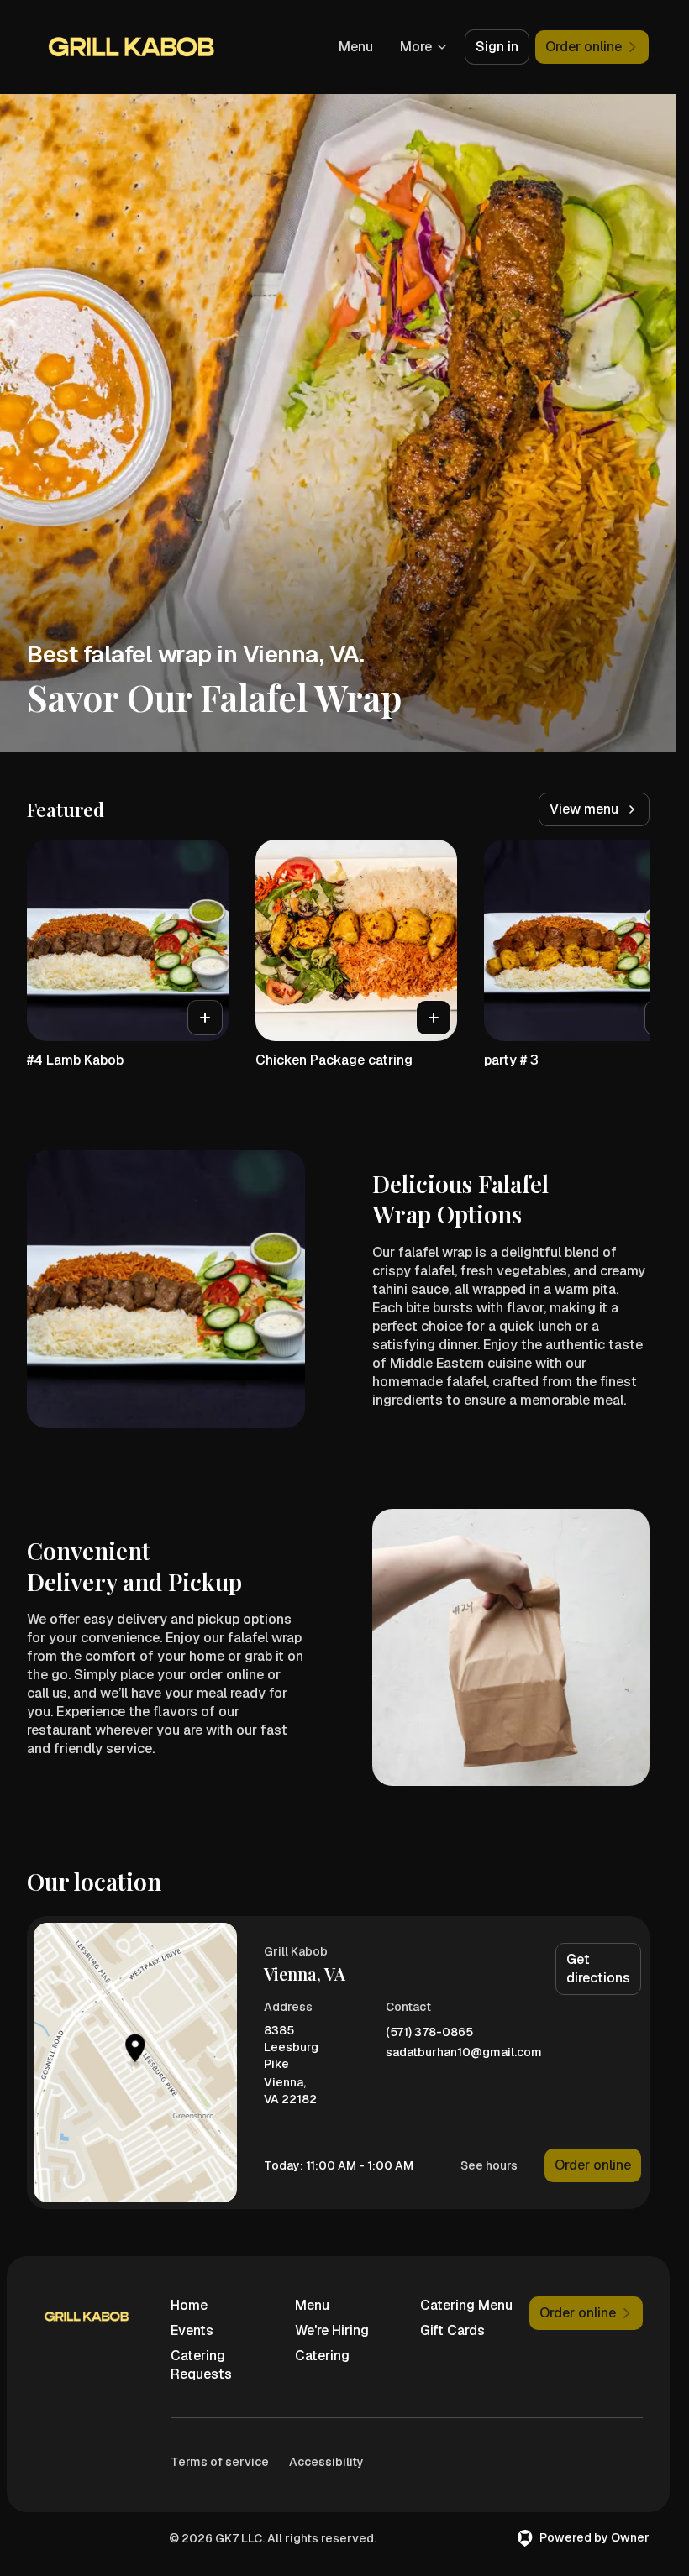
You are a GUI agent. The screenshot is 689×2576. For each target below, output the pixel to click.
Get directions (598, 1969)
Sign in (497, 47)
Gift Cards (452, 2330)
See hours (489, 2165)
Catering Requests (201, 2365)
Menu (356, 47)
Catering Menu (466, 2305)
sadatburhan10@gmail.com (464, 2052)
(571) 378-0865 (429, 2032)
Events (192, 2330)
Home (189, 2305)
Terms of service (220, 2462)
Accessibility (326, 2462)
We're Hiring (332, 2330)
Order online (593, 2165)
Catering (322, 2356)
